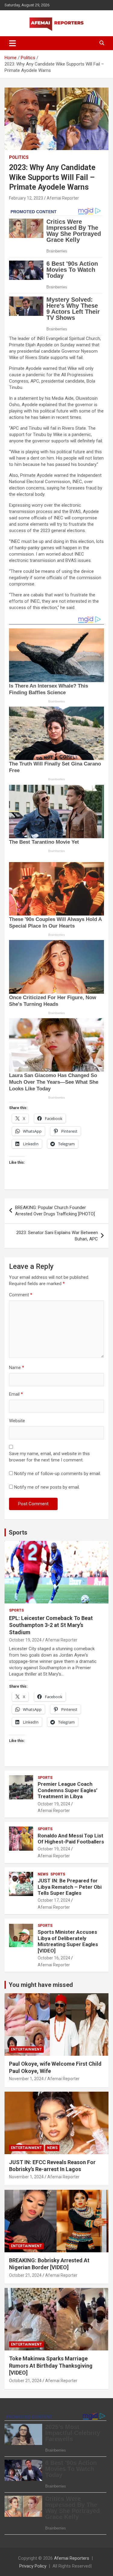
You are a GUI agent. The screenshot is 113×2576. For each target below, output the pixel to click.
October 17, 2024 (54, 1900)
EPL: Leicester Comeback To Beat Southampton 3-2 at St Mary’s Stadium (51, 1625)
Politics (19, 157)
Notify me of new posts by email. (47, 1487)
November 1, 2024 (26, 2079)
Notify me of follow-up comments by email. (58, 1474)
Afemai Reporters (72, 2558)
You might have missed (41, 1985)
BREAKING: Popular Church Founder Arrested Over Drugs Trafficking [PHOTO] (55, 1211)
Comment (21, 1295)
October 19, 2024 (25, 1640)
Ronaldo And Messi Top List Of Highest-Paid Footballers (71, 1839)
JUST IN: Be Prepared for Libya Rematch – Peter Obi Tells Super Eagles (70, 1887)
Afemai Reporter (63, 198)
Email (16, 1394)
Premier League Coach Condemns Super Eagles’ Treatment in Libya (67, 1790)
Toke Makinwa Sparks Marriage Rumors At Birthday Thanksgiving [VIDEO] (51, 2366)
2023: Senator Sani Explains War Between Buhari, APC (57, 1236)
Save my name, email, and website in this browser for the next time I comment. (49, 1457)
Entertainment (26, 2049)
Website (17, 1421)
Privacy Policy (33, 2566)
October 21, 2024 (25, 2275)
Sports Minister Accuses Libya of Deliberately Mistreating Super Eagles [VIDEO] (68, 1941)
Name (17, 1368)
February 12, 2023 (26, 198)
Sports (18, 1532)
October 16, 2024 (54, 1958)
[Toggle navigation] (13, 43)
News (43, 1874)
